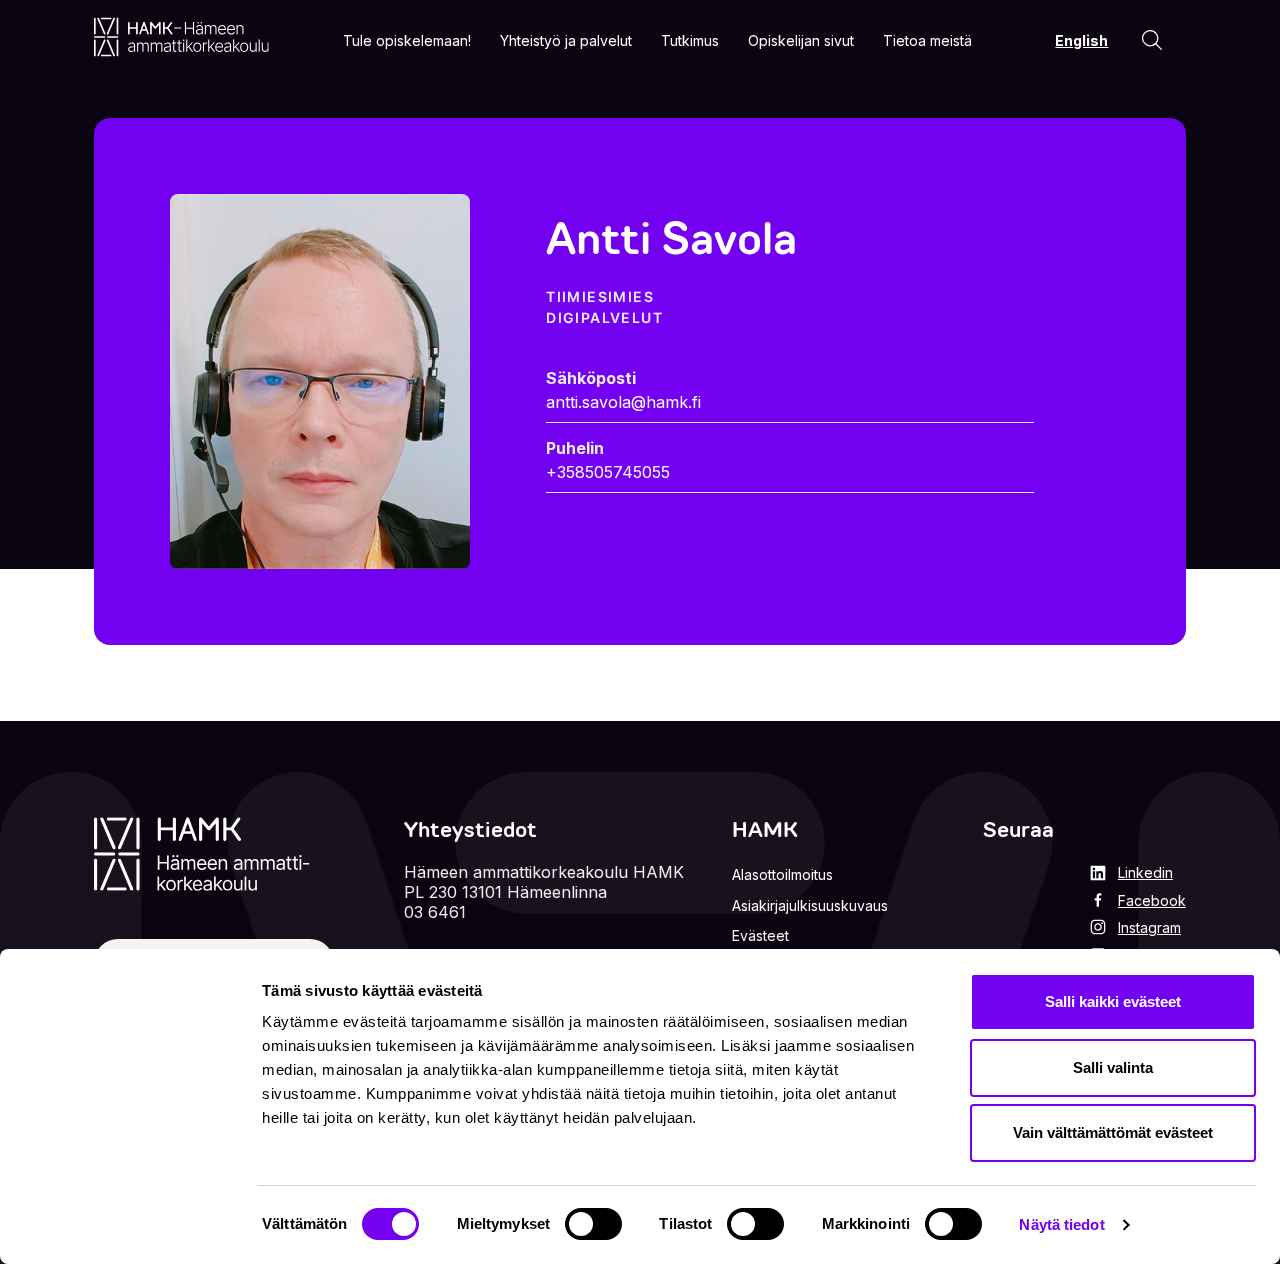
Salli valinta (1113, 1067)
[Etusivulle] (181, 37)
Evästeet (760, 935)
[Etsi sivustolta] (1152, 40)
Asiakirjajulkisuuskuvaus (810, 905)
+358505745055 (608, 472)
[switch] (593, 1224)
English (1081, 40)
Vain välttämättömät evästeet (1113, 1132)
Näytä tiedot (1061, 1224)
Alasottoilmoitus (782, 874)
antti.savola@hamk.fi (623, 402)
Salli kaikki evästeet (1113, 1001)
